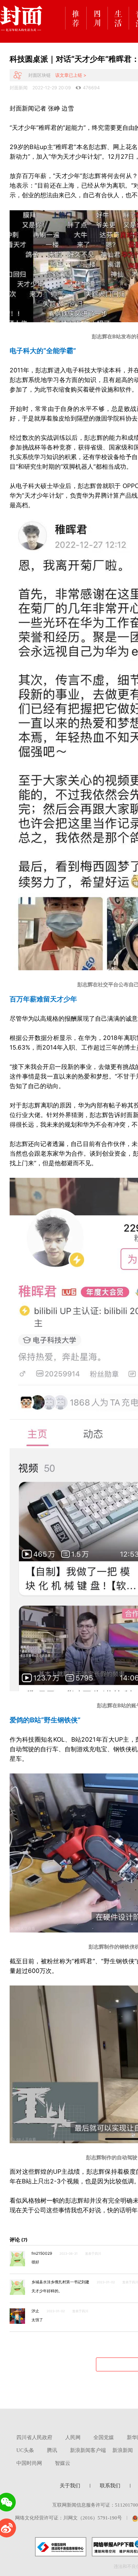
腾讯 (52, 2450)
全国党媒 (104, 2437)
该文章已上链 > (71, 75)
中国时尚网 (29, 2463)
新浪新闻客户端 (88, 2450)
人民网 (73, 2437)
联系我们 (110, 2486)
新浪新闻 (123, 2450)
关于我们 (70, 2486)
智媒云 (63, 2463)
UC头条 (25, 2450)
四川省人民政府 (34, 2437)
